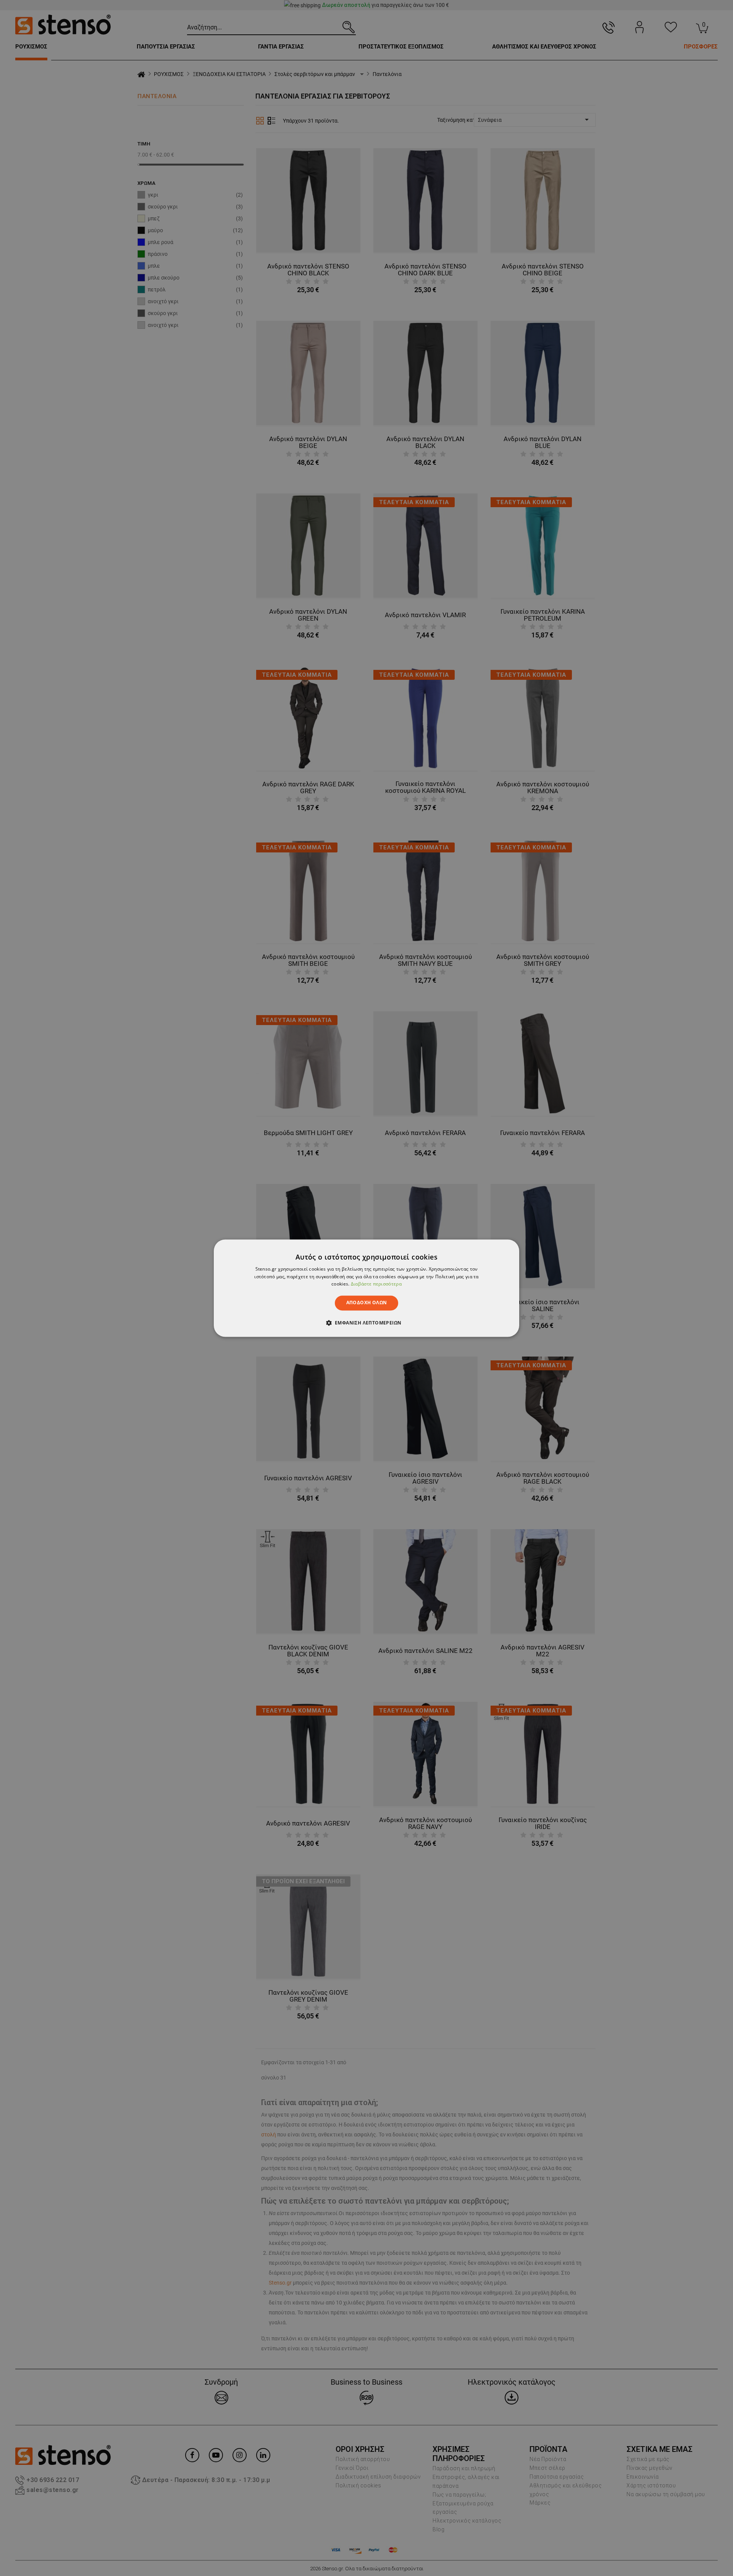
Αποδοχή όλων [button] (367, 1303)
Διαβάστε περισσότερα (376, 1284)
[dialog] (366, 1288)
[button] (367, 1323)
